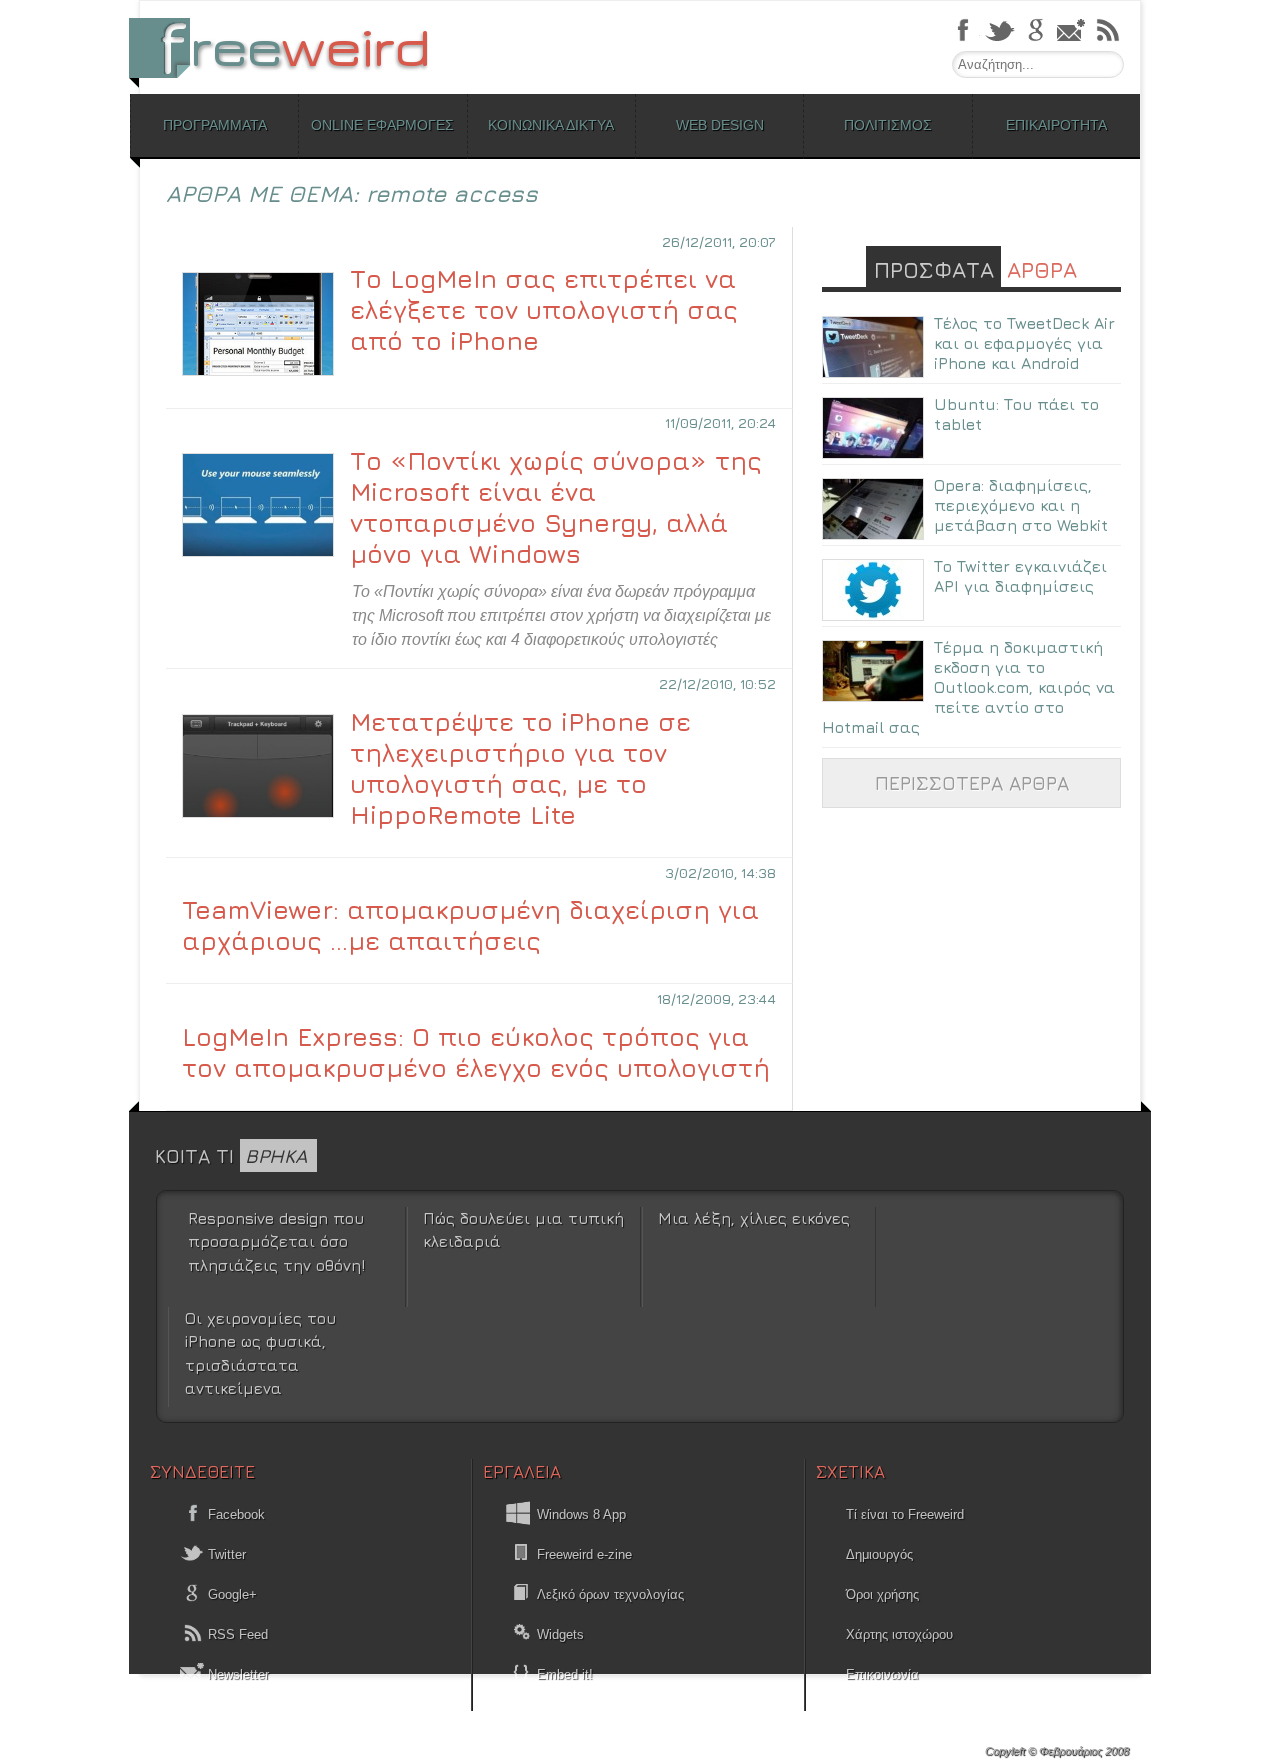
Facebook (234, 1514)
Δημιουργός (879, 1554)
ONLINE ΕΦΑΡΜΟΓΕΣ (382, 125)
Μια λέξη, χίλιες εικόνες (754, 1218)
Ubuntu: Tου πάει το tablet (1016, 414)
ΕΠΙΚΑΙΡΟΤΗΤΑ (1056, 125)
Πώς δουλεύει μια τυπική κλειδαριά (523, 1229)
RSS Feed (236, 1634)
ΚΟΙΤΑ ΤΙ (231, 1155)
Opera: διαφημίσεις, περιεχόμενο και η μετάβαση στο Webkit (1021, 505)
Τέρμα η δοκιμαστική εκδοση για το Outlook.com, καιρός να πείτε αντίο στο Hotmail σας (968, 687)
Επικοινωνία (882, 1674)
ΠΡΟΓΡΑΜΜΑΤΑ (215, 125)
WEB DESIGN (720, 125)
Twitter (225, 1554)
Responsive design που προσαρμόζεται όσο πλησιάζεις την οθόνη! (276, 1241)
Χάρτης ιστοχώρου (899, 1634)
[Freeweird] (290, 47)
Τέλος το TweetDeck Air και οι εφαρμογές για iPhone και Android (1024, 343)
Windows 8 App (581, 1514)
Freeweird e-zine (584, 1554)
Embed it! (565, 1674)
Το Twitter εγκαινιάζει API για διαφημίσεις (1020, 576)
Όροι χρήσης (882, 1594)
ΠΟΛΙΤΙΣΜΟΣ (888, 125)
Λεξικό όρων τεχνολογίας (610, 1594)
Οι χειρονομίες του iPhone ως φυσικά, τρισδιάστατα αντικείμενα (260, 1353)
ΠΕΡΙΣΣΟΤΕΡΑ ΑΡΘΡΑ (972, 782)
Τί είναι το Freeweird (905, 1514)
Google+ (230, 1594)
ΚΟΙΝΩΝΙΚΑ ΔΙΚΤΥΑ (551, 125)
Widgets (560, 1634)
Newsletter (236, 1674)
